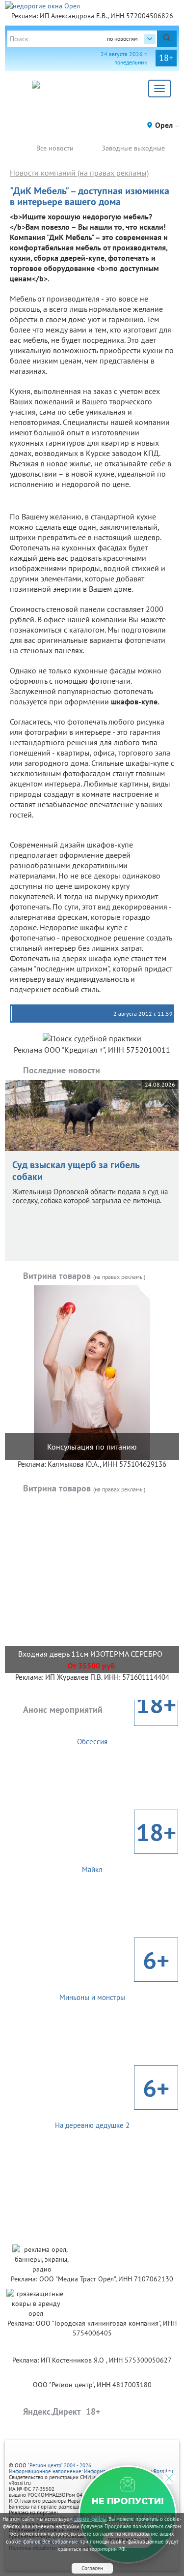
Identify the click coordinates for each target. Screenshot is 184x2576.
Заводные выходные (133, 148)
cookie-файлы (90, 2519)
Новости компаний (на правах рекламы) (79, 173)
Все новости (55, 148)
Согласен (92, 2568)
